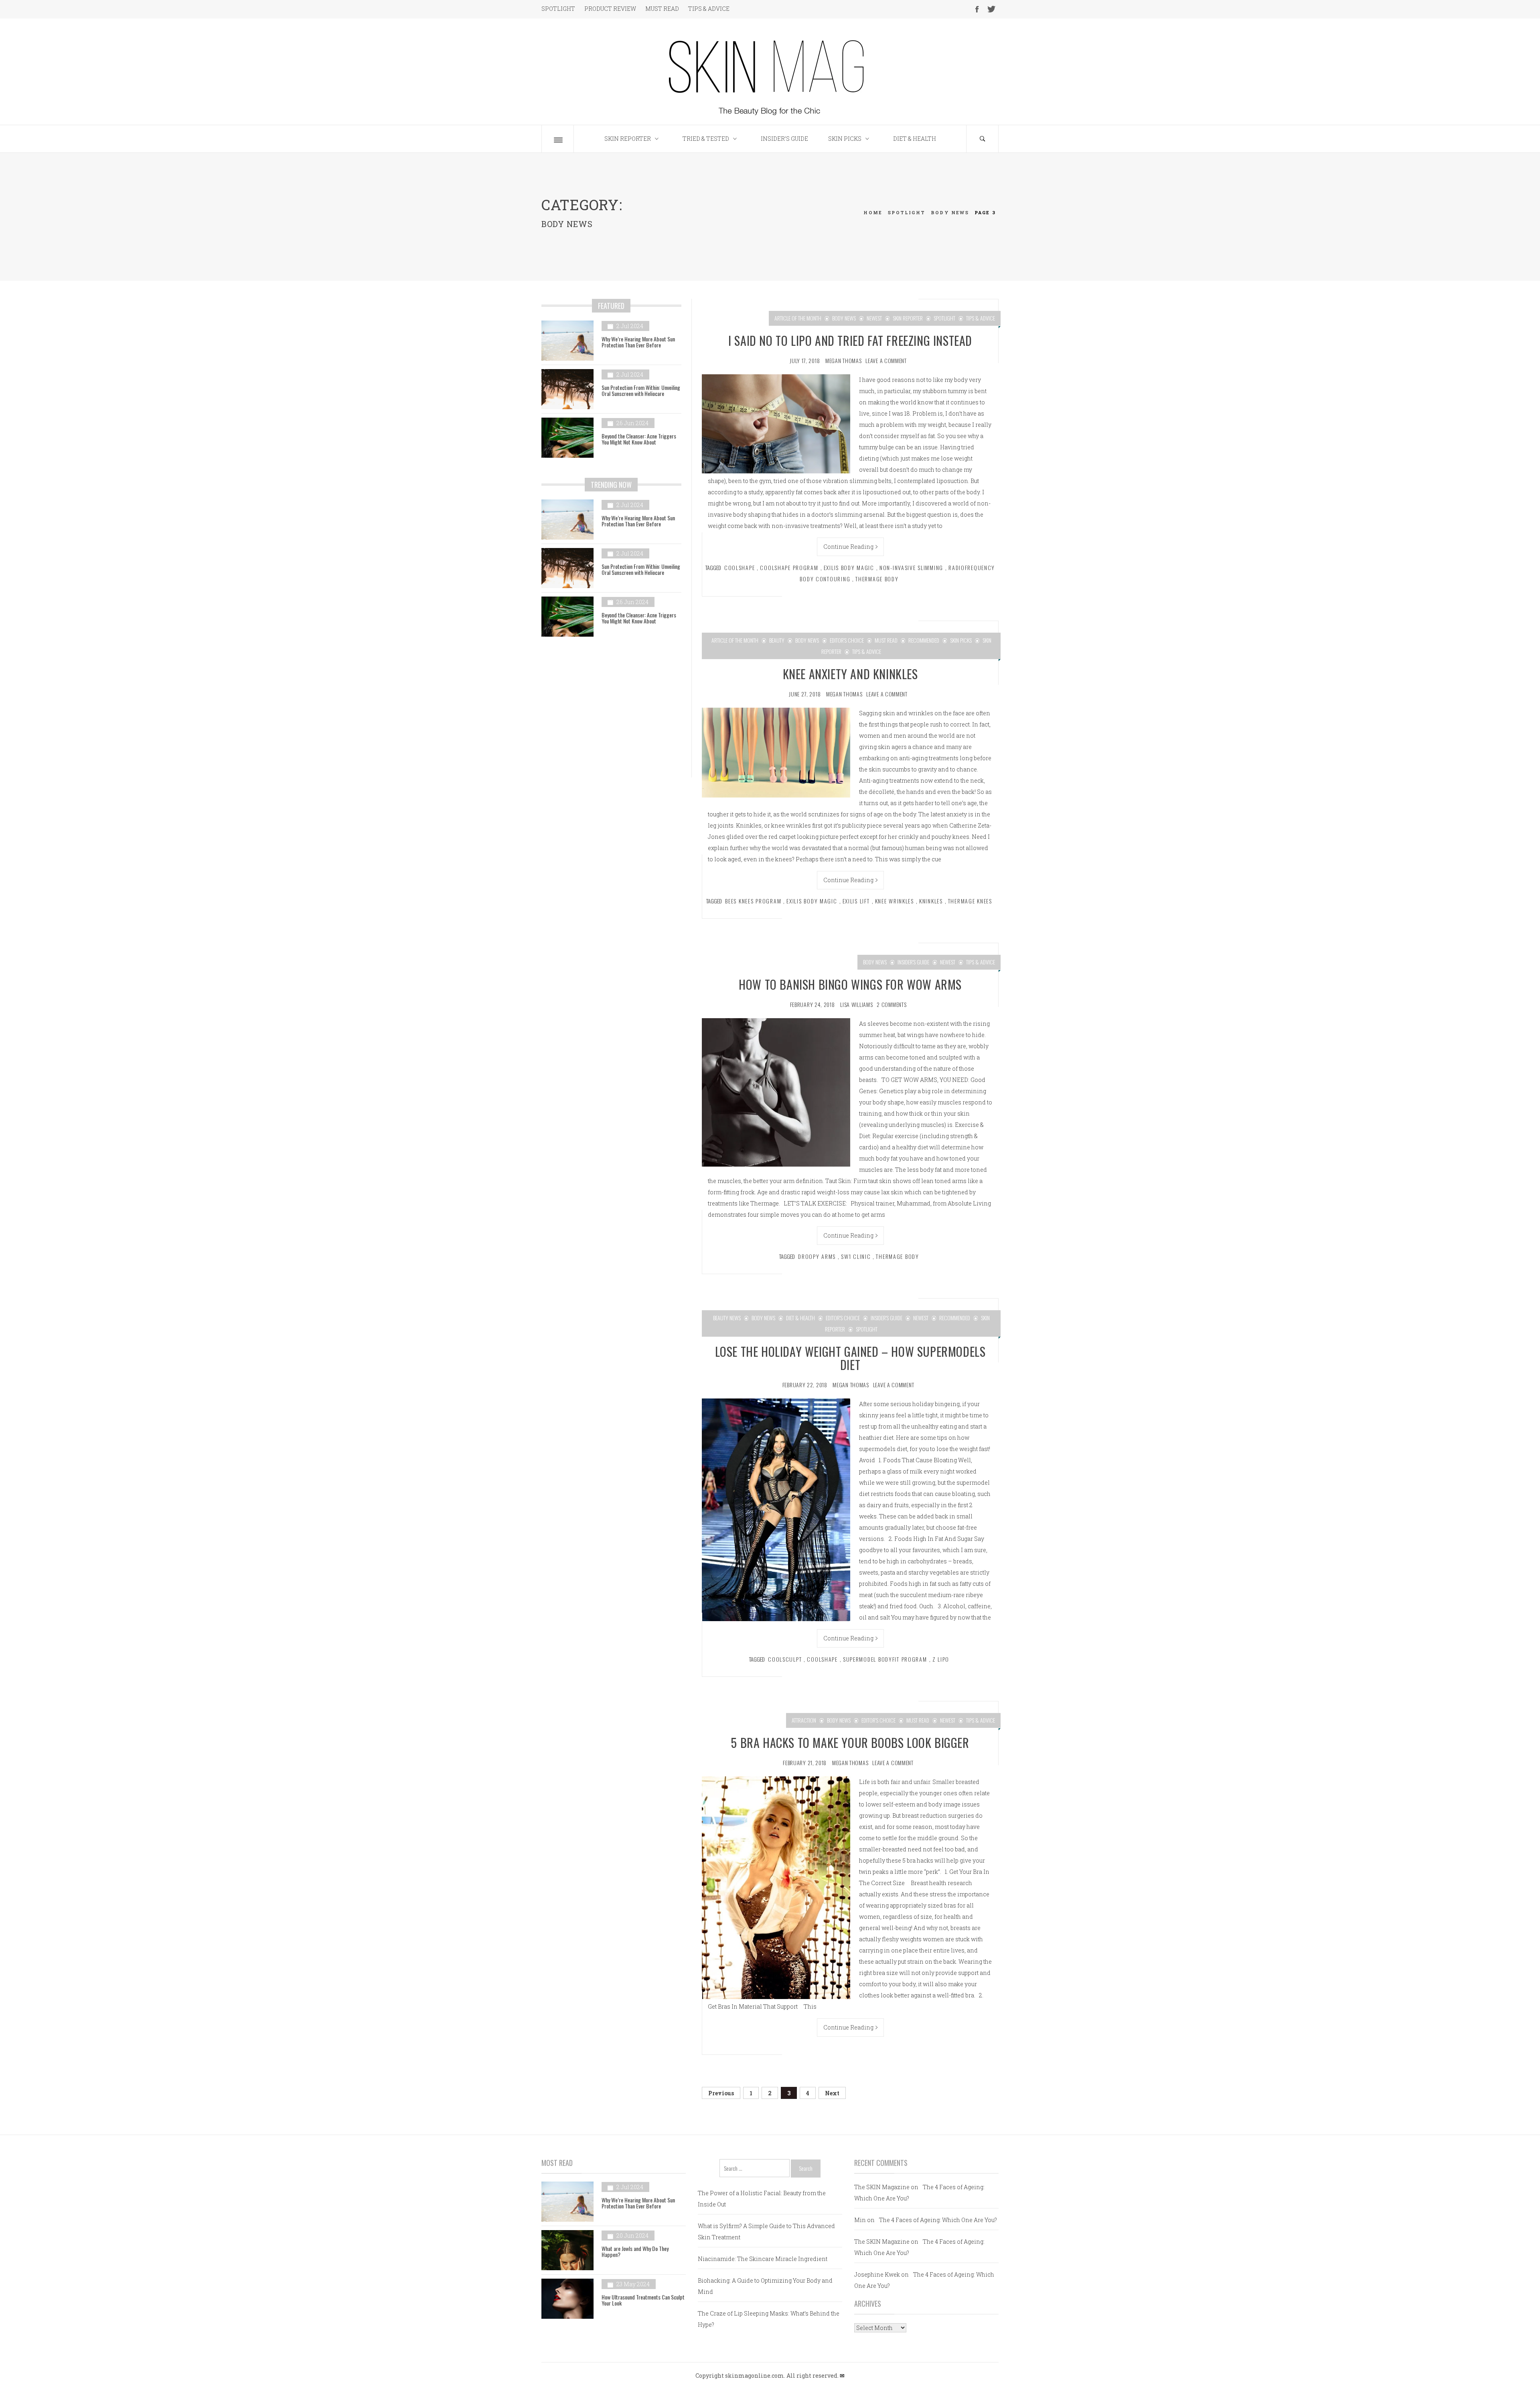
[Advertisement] (611, 713)
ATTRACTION (804, 1720)
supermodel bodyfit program (885, 1659)
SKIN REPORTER (628, 139)
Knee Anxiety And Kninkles (850, 674)
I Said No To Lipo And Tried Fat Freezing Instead (850, 340)
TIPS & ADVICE (709, 9)
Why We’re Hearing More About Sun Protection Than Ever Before (638, 342)
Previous (721, 2093)
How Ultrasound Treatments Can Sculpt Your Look (643, 2300)
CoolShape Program (789, 567)
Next (832, 2093)
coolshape (740, 567)
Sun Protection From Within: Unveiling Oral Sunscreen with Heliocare (641, 390)
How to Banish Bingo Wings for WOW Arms (850, 984)
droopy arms (817, 1256)
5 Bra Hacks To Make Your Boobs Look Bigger (850, 1742)
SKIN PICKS (845, 139)
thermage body (877, 579)
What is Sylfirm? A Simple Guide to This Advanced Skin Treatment (766, 2232)
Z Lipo (941, 1659)
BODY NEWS (844, 318)
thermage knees (970, 901)
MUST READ (662, 9)
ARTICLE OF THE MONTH (798, 318)
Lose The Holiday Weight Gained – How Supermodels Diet (850, 1358)
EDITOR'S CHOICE (847, 640)
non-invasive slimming (911, 567)
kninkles (931, 901)
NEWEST (874, 318)
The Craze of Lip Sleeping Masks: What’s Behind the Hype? (769, 2319)
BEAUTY (777, 640)
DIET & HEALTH (915, 139)
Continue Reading (848, 547)
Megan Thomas (843, 360)
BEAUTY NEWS (727, 1318)
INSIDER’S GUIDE (784, 139)
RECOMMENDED (924, 640)
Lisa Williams (856, 1004)
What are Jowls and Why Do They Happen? (635, 2251)
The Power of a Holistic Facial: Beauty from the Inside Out (762, 2199)
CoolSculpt (785, 1659)
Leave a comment (886, 360)
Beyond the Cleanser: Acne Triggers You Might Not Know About (639, 439)
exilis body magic (849, 567)
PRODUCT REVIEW (610, 9)
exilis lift (856, 901)
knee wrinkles (895, 901)
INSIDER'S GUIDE (913, 962)
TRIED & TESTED (706, 139)
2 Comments (892, 1004)
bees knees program (753, 901)
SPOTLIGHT (558, 9)
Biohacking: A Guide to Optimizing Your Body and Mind (765, 2286)
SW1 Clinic (856, 1256)
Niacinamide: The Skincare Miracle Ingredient (763, 2259)
